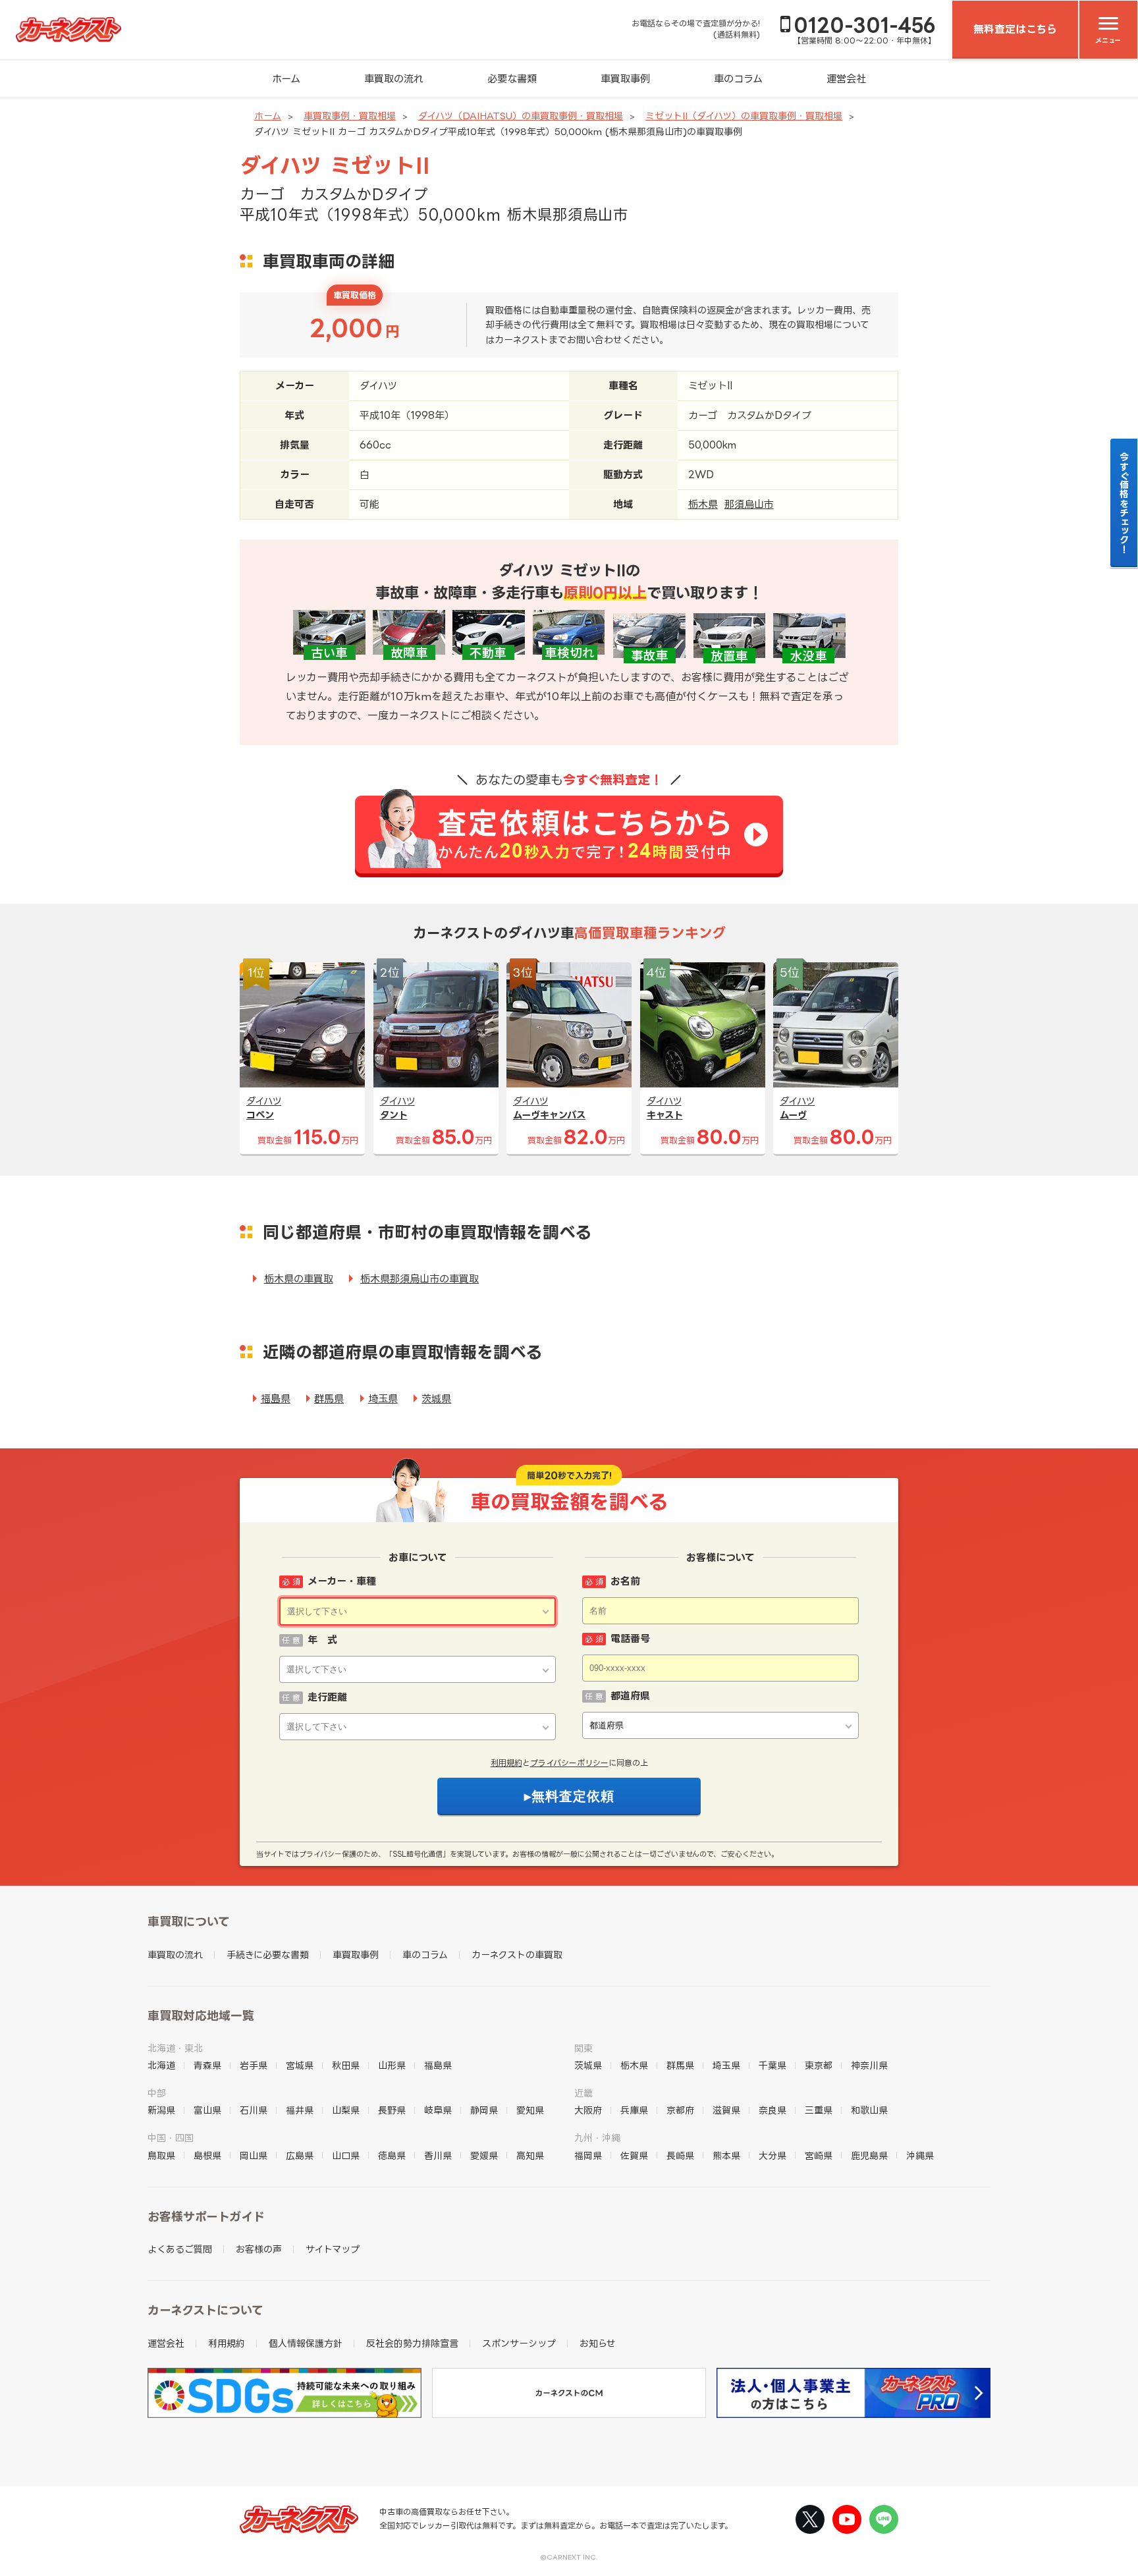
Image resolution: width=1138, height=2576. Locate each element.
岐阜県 (438, 2110)
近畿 (583, 2093)
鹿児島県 (869, 2155)
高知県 (530, 2155)
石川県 (254, 2110)
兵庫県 (634, 2110)
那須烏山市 (749, 504)
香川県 (438, 2155)
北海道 (161, 2065)
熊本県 (726, 2155)
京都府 (680, 2110)
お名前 (625, 1581)
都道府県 (630, 1696)
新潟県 (161, 2110)
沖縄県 (920, 2155)
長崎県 (680, 2155)
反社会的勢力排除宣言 (412, 2343)
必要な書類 (512, 79)
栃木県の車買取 (299, 1279)
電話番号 (630, 1638)
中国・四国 (171, 2138)
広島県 (300, 2155)
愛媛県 (484, 2155)
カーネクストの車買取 (517, 1955)
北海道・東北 (175, 2048)
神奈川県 (869, 2065)
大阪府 (588, 2110)
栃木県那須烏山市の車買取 (420, 1279)
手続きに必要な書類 (268, 1955)
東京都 (819, 2065)
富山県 (207, 2110)
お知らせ (598, 2343)
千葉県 (772, 2065)
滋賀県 (726, 2110)
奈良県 (772, 2110)
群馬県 (329, 1399)
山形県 (392, 2065)
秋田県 (346, 2065)
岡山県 (254, 2155)
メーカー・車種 (342, 1581)
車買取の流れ (394, 79)
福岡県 (588, 2155)
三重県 (819, 2110)
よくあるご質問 (180, 2249)
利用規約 (506, 1763)
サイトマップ (333, 2249)
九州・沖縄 (597, 2138)
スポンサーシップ (519, 2343)
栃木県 (703, 504)
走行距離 (327, 1697)
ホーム (286, 79)
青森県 (207, 2065)
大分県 (772, 2155)
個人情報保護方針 (306, 2343)
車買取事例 (625, 79)
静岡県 (484, 2110)
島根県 (207, 2155)
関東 (583, 2048)
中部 (157, 2093)
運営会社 (846, 79)
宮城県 (300, 2065)
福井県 (300, 2110)
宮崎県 (819, 2155)
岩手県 (254, 2065)
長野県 (392, 2110)
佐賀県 (634, 2155)
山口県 (346, 2155)
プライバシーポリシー (569, 1763)
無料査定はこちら (1015, 29)
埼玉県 (383, 1399)
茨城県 (436, 1399)
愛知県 (530, 2110)
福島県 (276, 1399)
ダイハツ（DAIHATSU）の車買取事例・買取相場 (521, 116)
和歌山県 (869, 2110)
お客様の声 (259, 2249)
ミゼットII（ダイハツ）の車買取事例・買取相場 (744, 116)
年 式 (322, 1640)
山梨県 (346, 2110)
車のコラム (738, 79)
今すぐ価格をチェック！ (1124, 503)
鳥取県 (161, 2155)
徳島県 (392, 2155)
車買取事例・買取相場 (350, 116)
